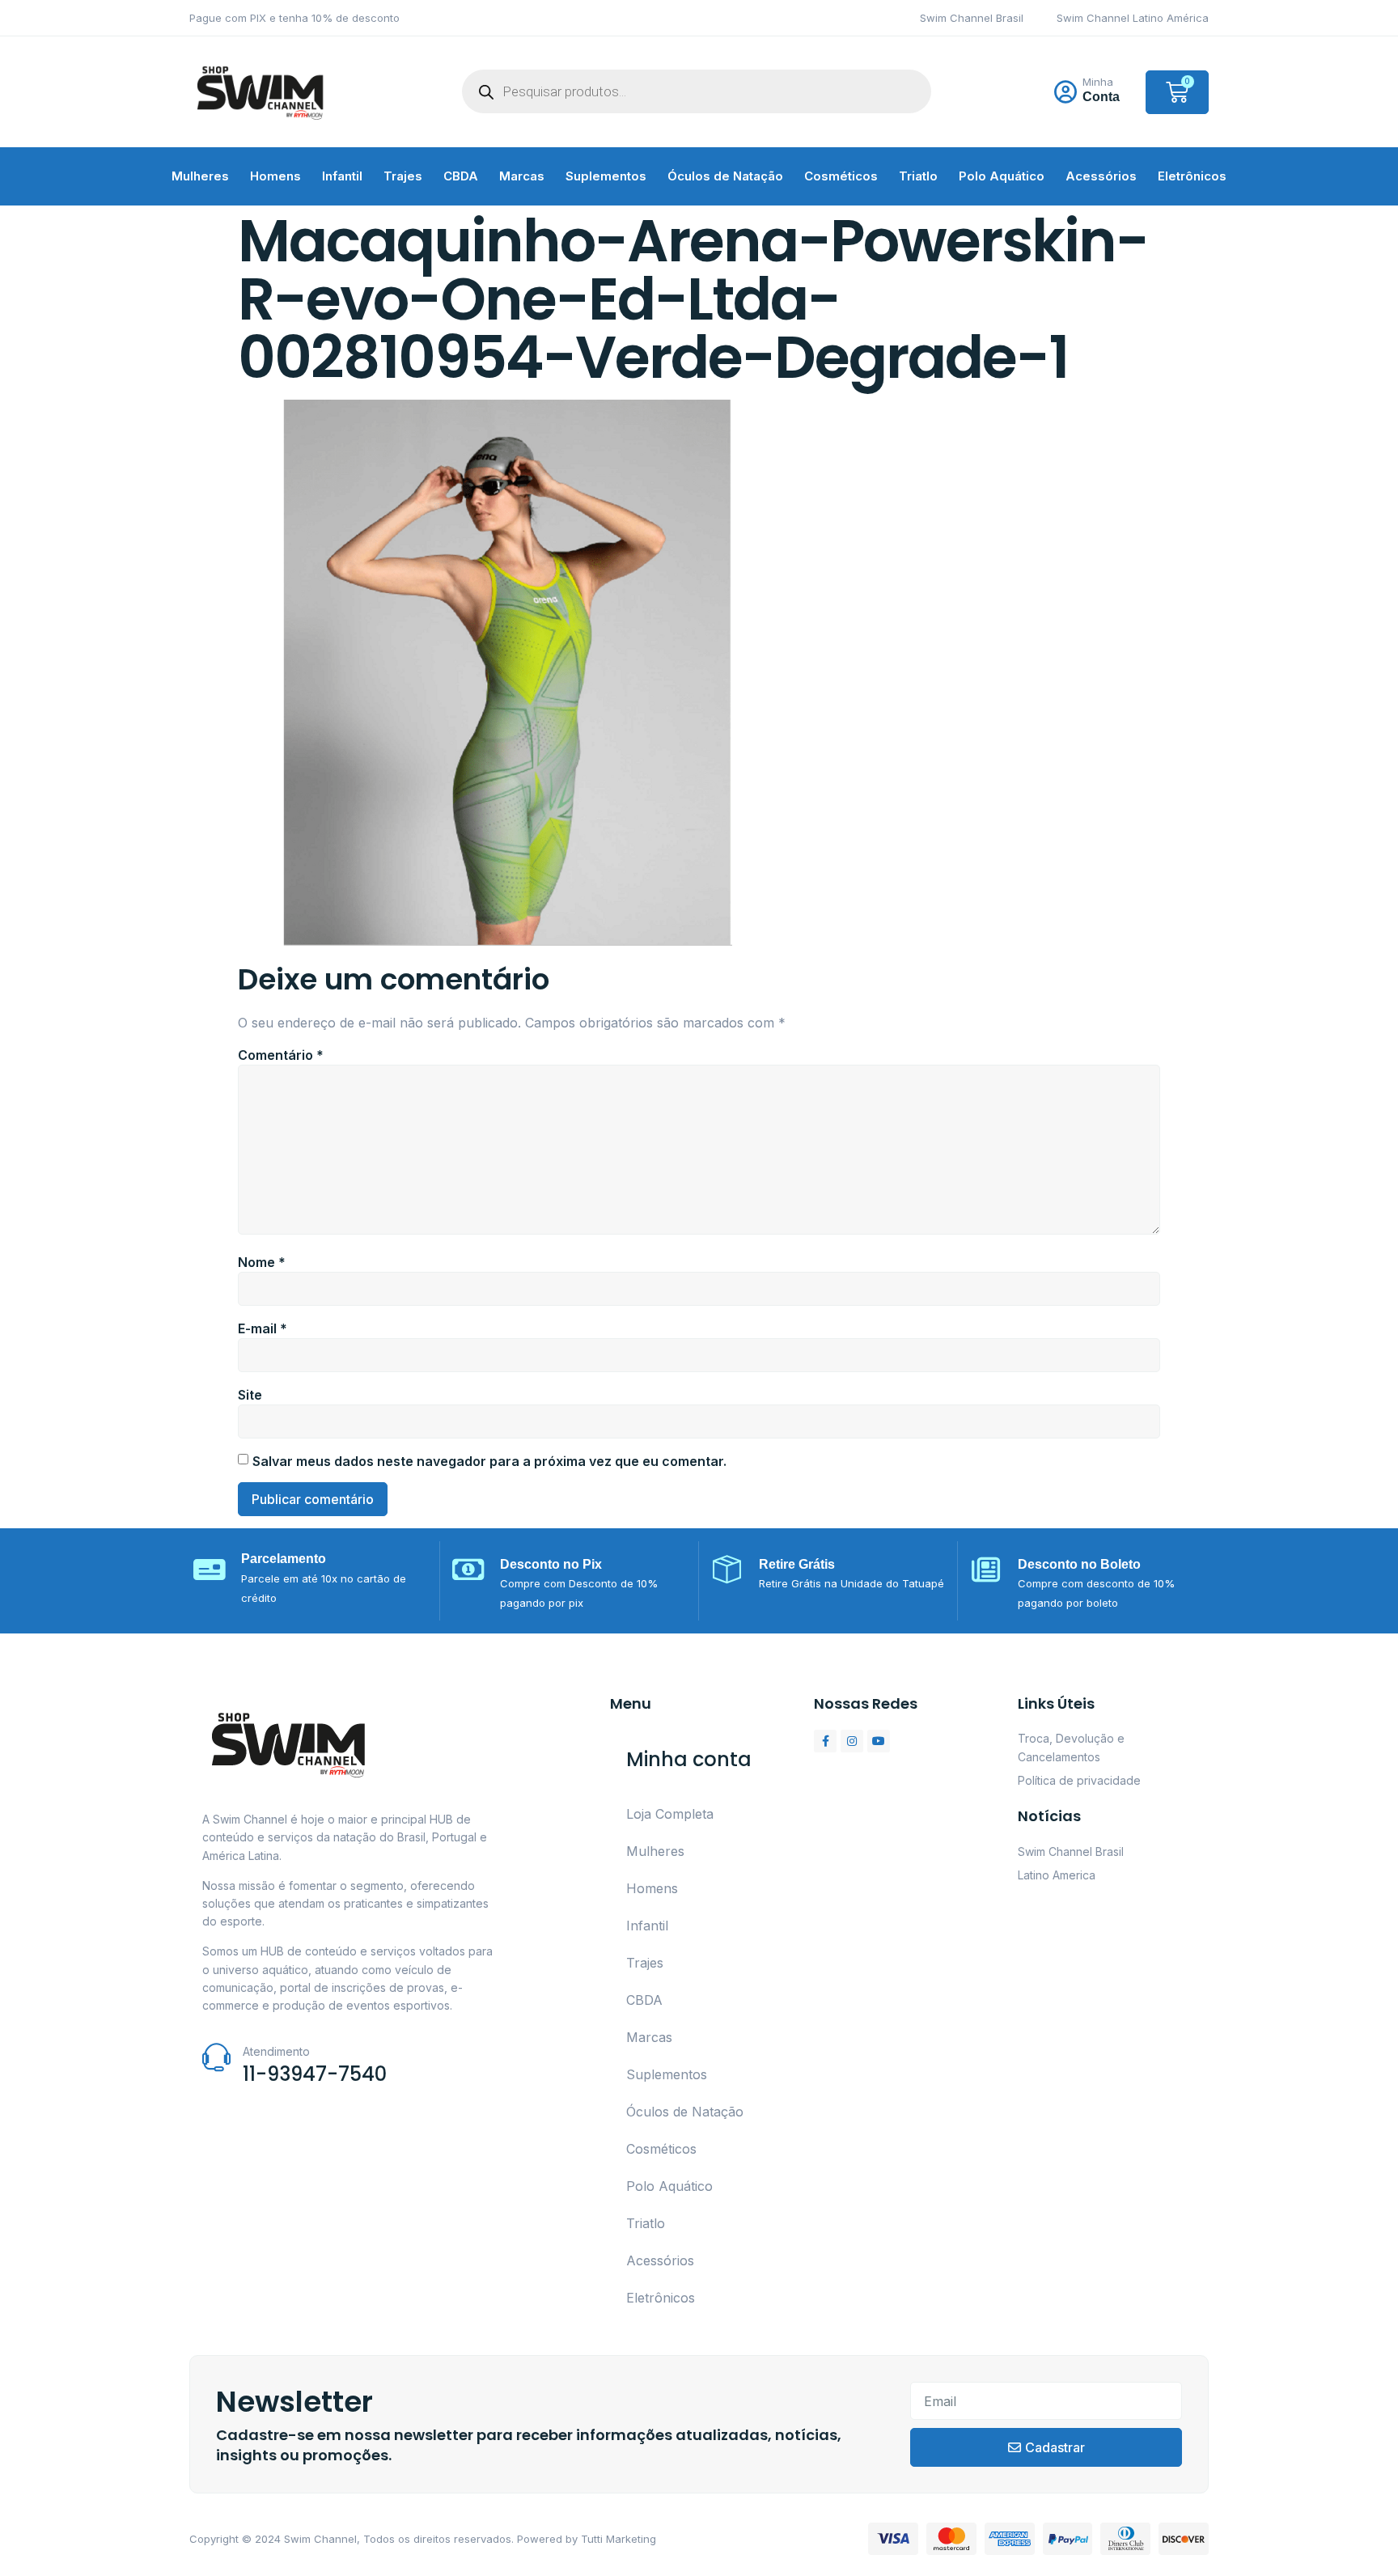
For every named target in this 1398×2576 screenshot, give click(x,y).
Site (250, 1395)
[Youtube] (879, 1741)
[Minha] (1065, 92)
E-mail (263, 1328)
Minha (1098, 82)
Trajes (403, 176)
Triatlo (918, 176)
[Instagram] (852, 1741)
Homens (275, 176)
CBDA (461, 176)
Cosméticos (841, 176)
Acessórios (1101, 176)
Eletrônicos (1192, 176)
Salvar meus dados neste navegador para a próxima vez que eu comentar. (489, 1461)
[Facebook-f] (825, 1741)
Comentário (281, 1055)
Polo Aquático (1002, 176)
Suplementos (606, 176)
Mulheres (200, 176)
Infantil (342, 176)
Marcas (522, 176)
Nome (262, 1262)
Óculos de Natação (725, 176)
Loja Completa (670, 1814)
